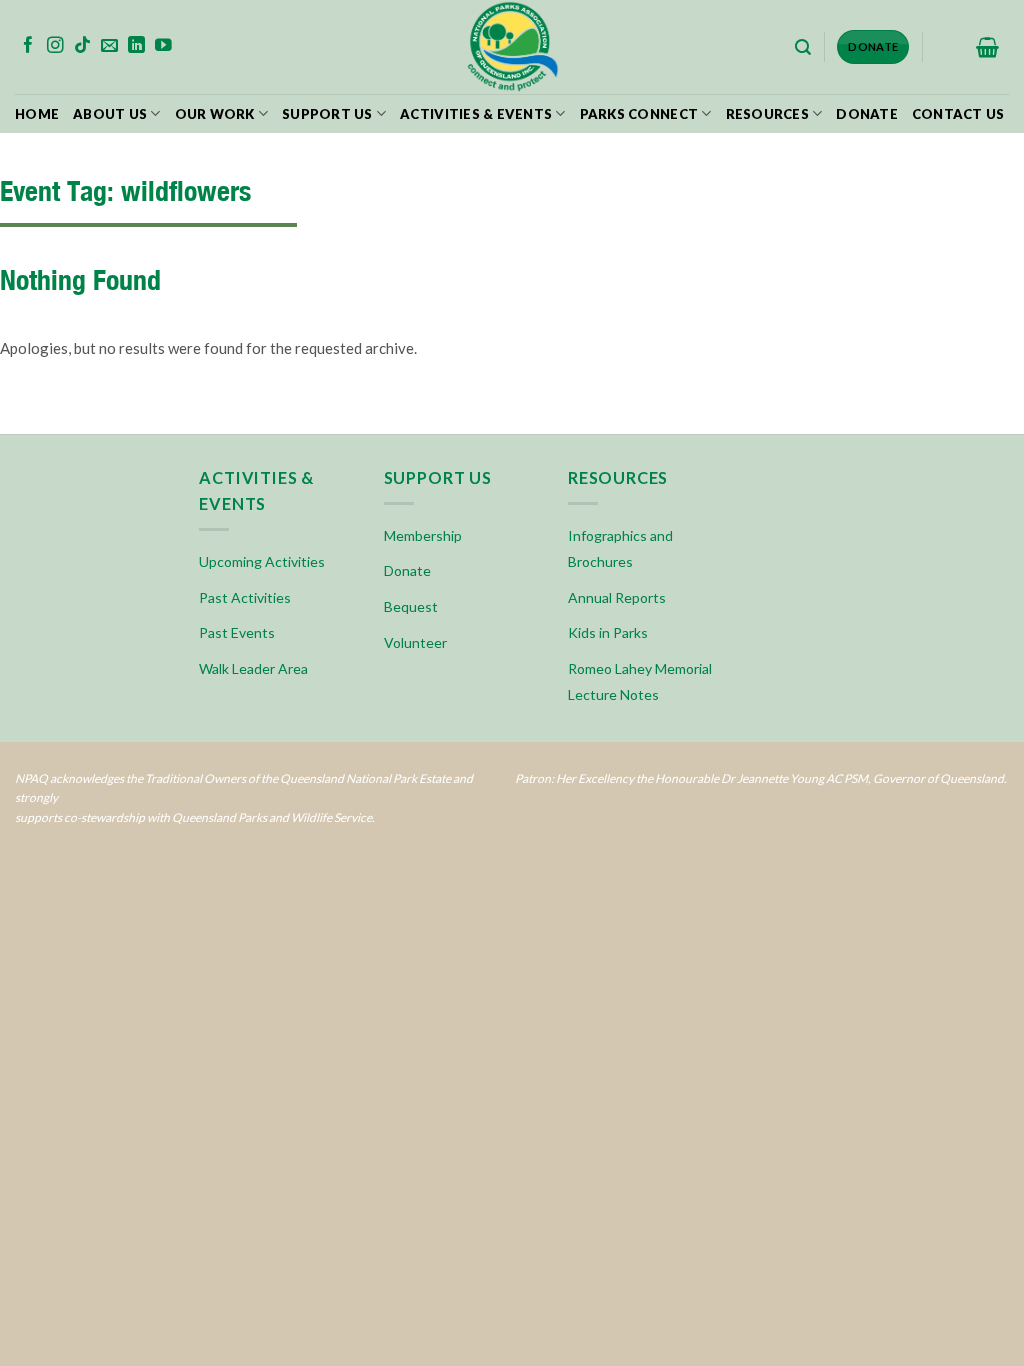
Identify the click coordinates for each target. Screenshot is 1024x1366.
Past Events (237, 632)
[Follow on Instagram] (55, 46)
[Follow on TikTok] (82, 46)
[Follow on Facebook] (28, 46)
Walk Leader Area (253, 668)
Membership (423, 535)
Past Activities (245, 597)
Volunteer (415, 642)
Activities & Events (476, 114)
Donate (867, 114)
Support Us (327, 114)
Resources (767, 114)
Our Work (215, 114)
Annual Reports (617, 597)
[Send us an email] (109, 46)
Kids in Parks (608, 632)
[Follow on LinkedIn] (136, 46)
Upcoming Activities (262, 561)
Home (37, 114)
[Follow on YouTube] (163, 46)
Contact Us (958, 114)
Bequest (411, 606)
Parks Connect (639, 114)
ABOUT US (110, 114)
